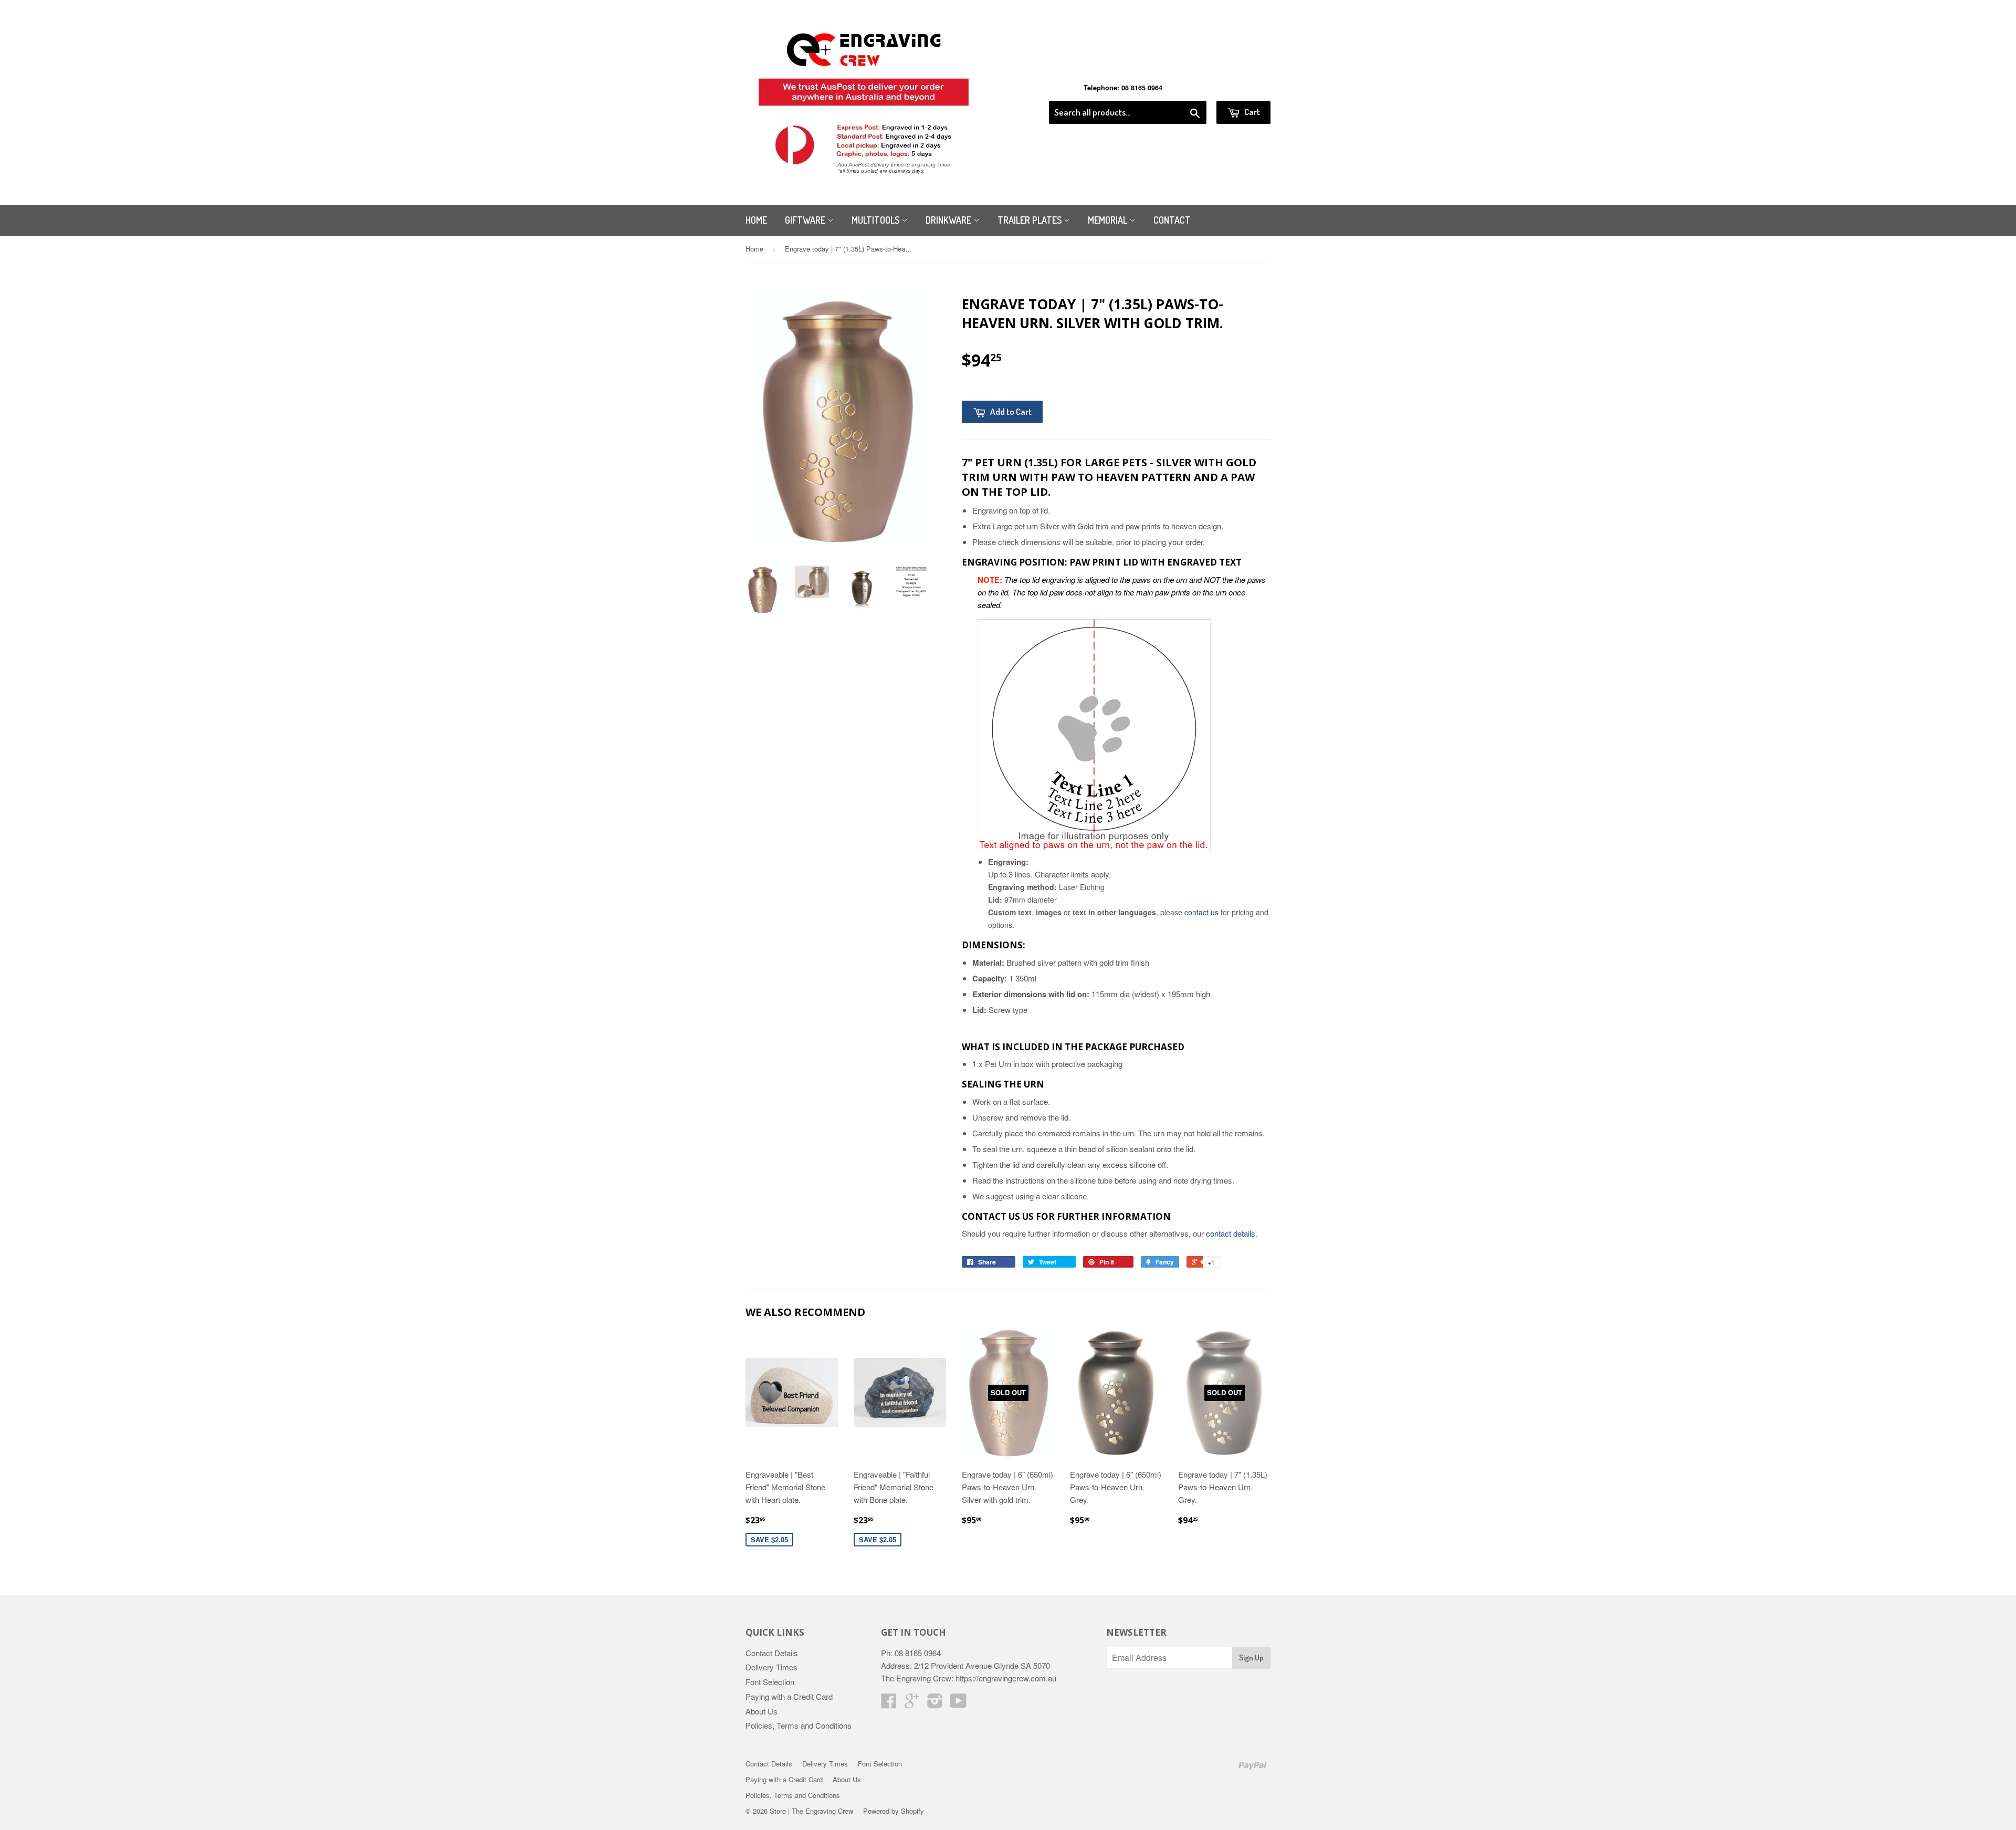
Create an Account (1241, 88)
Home (756, 220)
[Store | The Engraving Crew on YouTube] (958, 1704)
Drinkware (949, 220)
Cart (1251, 112)
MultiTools (876, 220)
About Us (762, 1711)
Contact (1172, 220)
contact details (1231, 1233)
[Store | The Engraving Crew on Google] (912, 1704)
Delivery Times (771, 1667)
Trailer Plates (1031, 220)
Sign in (1184, 88)
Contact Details (772, 1653)
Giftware (806, 220)
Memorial (1109, 220)
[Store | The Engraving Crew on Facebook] (889, 1704)
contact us (1201, 912)
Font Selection (770, 1682)
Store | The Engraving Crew (811, 1811)
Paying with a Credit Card (789, 1696)
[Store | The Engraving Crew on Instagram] (935, 1704)
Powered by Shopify (894, 1811)
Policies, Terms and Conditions (799, 1725)
